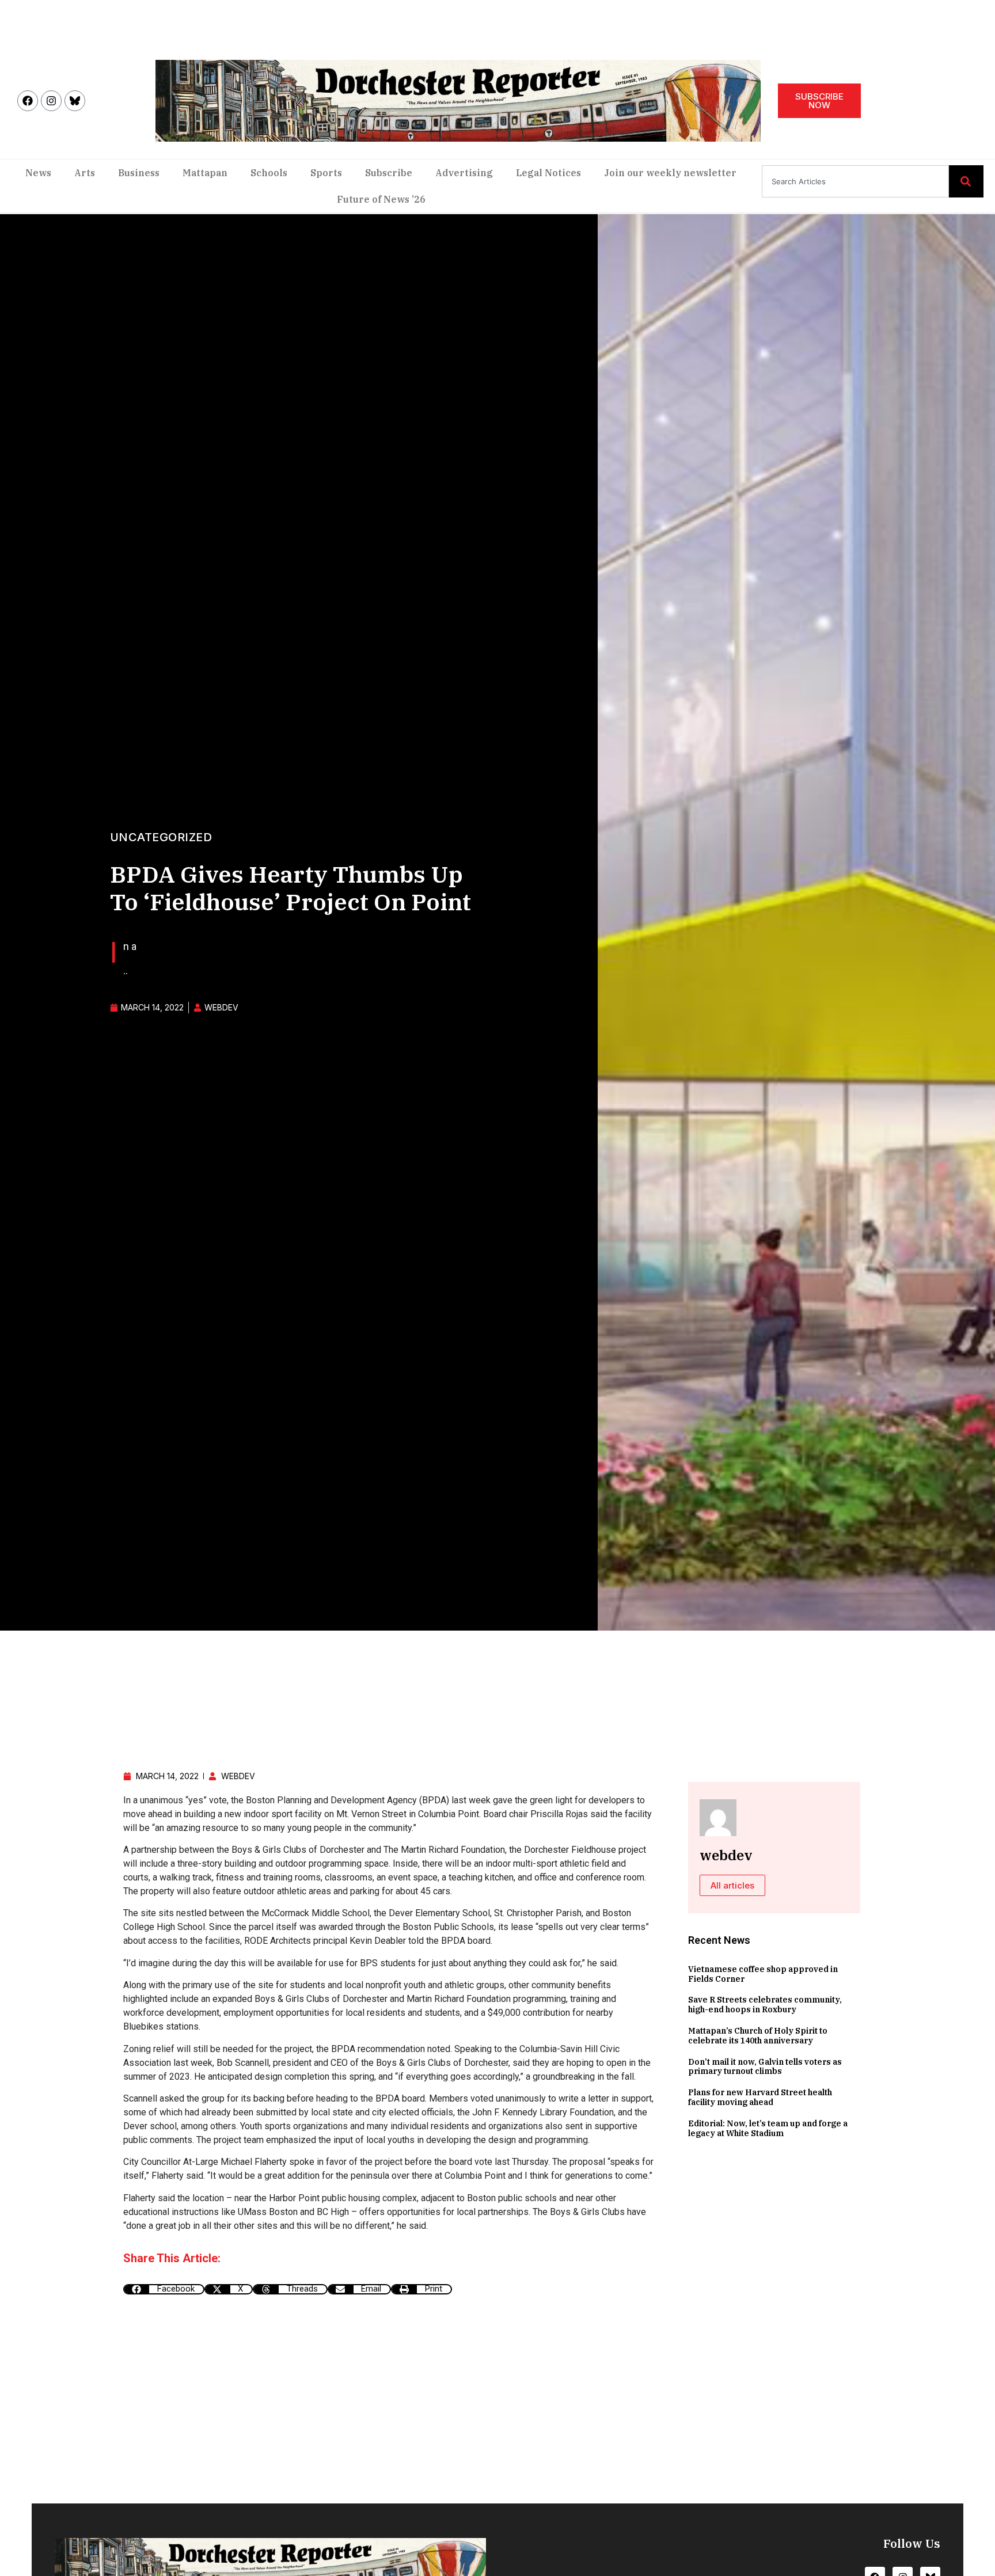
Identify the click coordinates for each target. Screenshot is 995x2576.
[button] (164, 2289)
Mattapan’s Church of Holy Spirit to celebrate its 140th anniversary (758, 2036)
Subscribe (389, 173)
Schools (269, 173)
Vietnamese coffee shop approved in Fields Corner (763, 1974)
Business (139, 173)
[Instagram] (51, 101)
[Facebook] (28, 101)
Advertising (464, 173)
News (38, 173)
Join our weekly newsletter (670, 173)
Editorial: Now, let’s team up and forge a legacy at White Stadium (768, 2128)
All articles (732, 1885)
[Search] (966, 181)
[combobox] (855, 181)
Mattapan (205, 173)
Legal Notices (548, 173)
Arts (85, 173)
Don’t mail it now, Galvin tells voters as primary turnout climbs (765, 2067)
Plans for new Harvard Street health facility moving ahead (760, 2097)
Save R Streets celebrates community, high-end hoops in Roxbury (765, 2005)
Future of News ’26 (381, 199)
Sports (326, 173)
